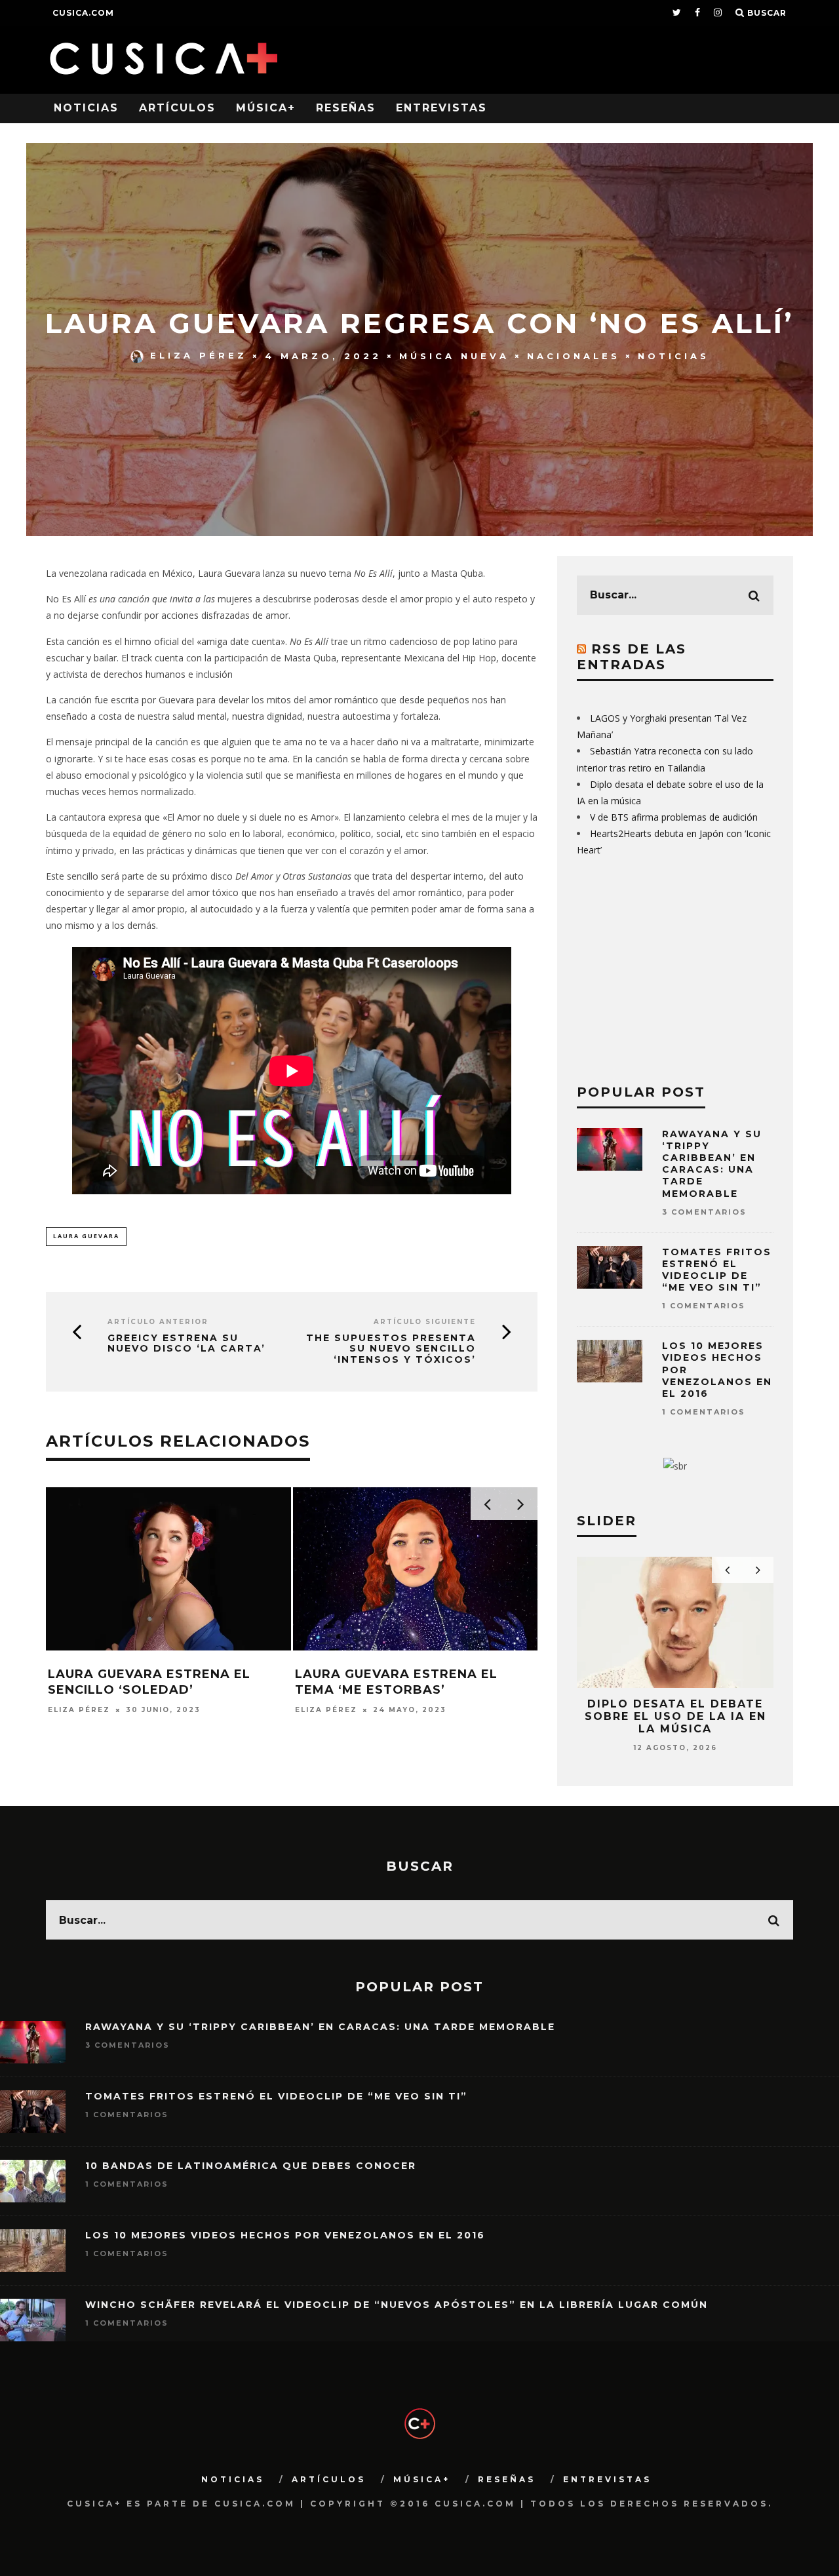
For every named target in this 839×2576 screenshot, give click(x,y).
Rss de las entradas (632, 657)
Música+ (266, 108)
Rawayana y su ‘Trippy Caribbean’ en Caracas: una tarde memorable (712, 1164)
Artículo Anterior (158, 1322)
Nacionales (574, 355)
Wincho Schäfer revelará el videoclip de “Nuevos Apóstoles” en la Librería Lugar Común (397, 2305)
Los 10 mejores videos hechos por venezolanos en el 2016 (285, 2235)
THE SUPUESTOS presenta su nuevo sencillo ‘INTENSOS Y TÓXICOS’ (391, 1349)
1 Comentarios (704, 1306)
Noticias (86, 108)
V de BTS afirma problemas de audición (674, 817)
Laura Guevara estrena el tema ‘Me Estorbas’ (396, 1682)
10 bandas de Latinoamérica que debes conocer (251, 2166)
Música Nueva (454, 355)
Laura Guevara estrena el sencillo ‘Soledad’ (149, 1682)
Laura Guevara (86, 1236)
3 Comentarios (704, 1212)
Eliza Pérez (199, 355)
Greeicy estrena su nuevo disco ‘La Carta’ (186, 1344)
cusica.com (83, 13)
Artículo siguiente (425, 1322)
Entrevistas (441, 108)
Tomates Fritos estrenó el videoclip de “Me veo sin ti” (717, 1270)
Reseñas (346, 108)
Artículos (177, 108)
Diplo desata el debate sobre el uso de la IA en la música (675, 1716)
